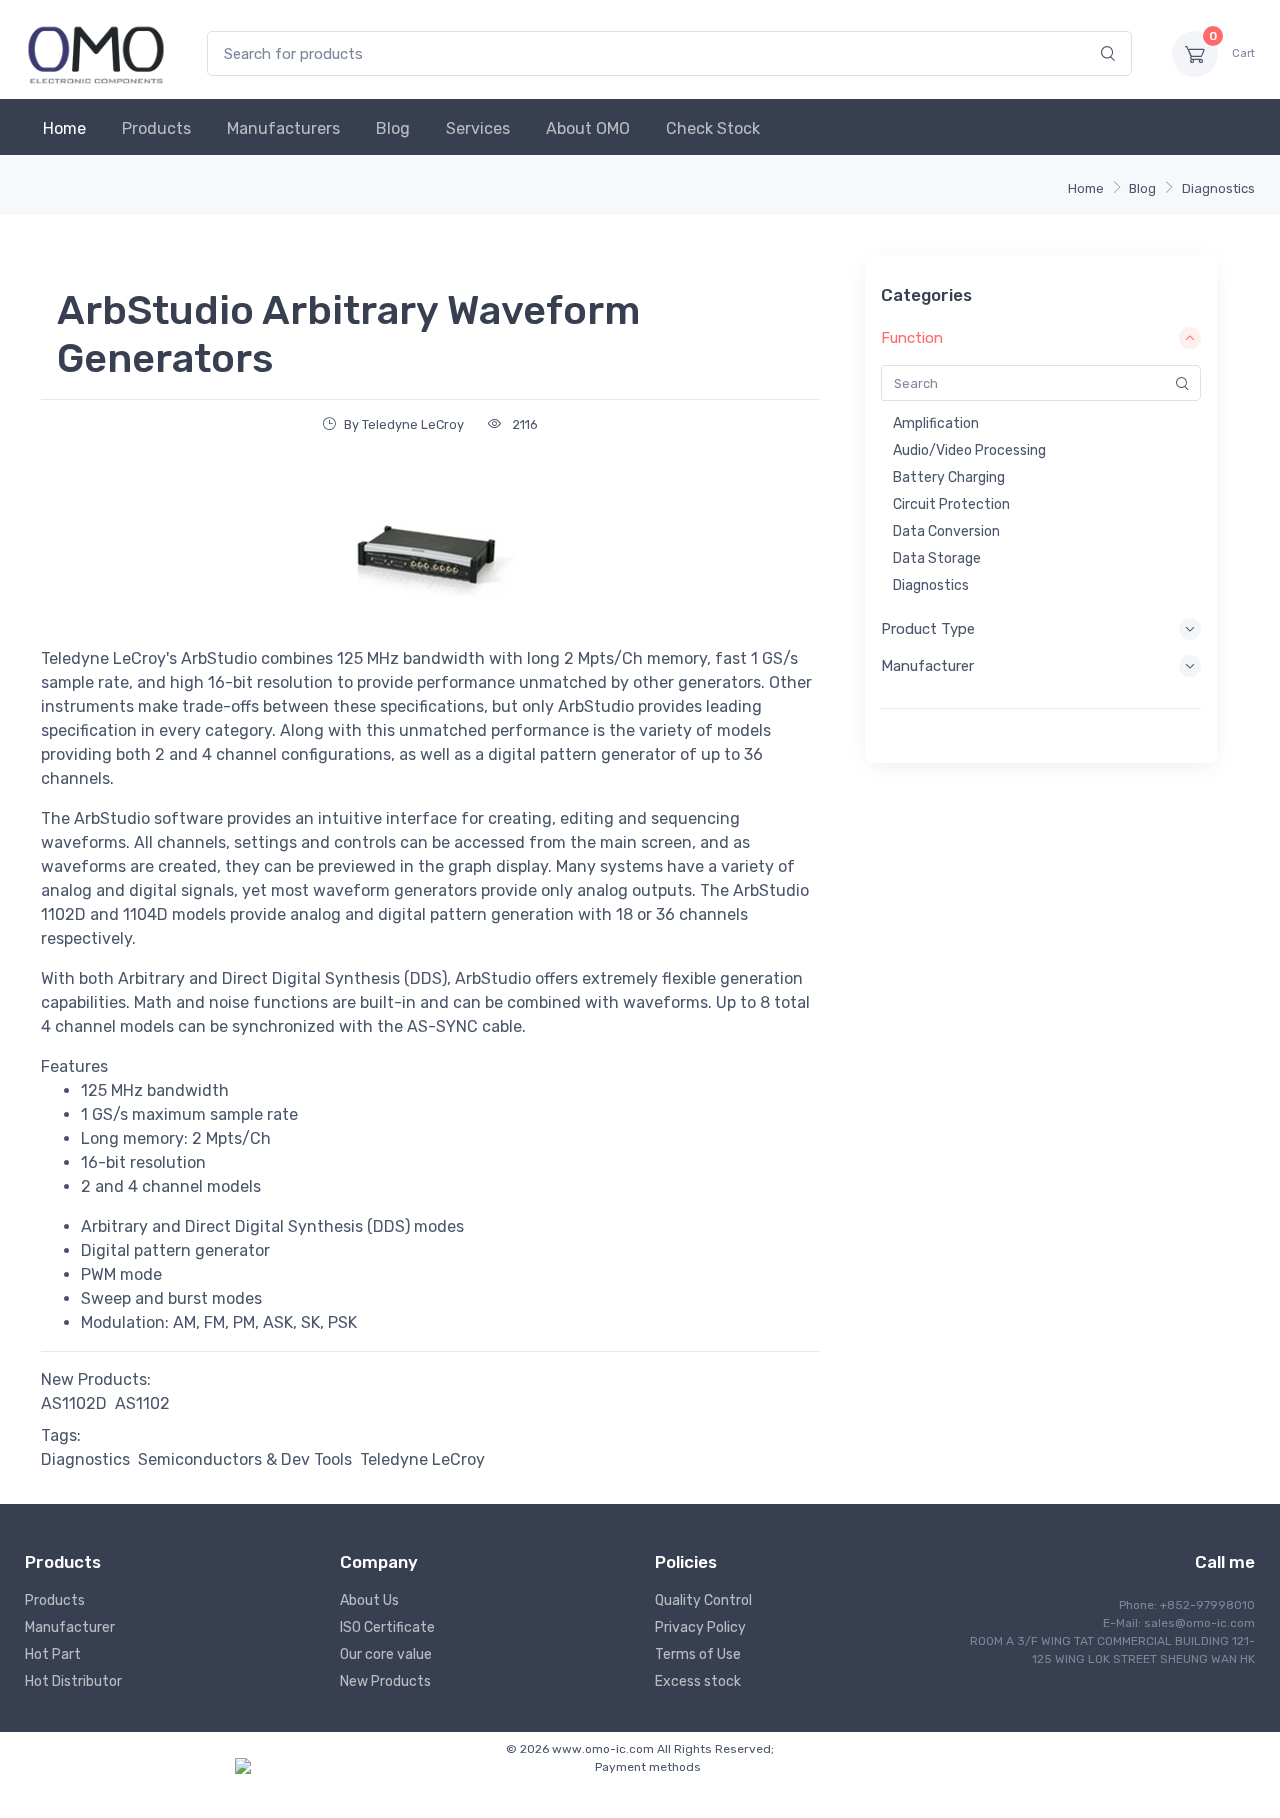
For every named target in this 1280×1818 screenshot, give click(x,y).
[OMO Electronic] (96, 53)
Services (478, 128)
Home (64, 128)
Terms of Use (698, 1654)
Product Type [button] (928, 629)
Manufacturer (70, 1627)
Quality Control (703, 1600)
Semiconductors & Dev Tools (245, 1459)
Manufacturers (283, 128)
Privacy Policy (700, 1627)
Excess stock (698, 1681)
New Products (385, 1681)
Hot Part (53, 1654)
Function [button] (912, 338)
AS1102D (74, 1403)
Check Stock (713, 128)
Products (156, 128)
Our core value (386, 1654)
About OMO (588, 128)
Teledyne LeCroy (422, 1459)
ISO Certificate (387, 1627)
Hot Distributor (73, 1681)
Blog (393, 128)
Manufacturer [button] (927, 666)
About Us (369, 1600)
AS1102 (142, 1403)
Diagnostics (1218, 188)
